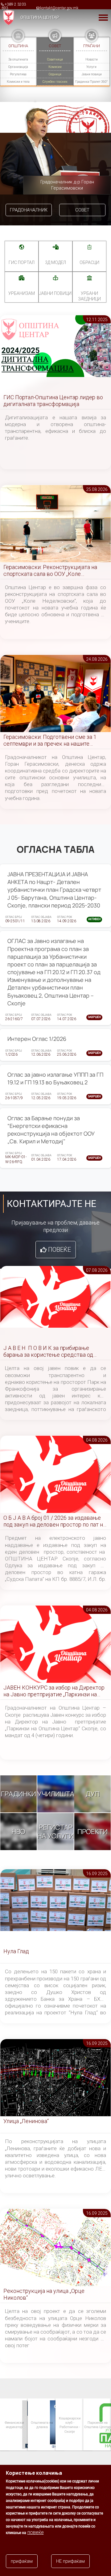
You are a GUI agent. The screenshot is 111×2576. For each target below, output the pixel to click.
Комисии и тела (18, 82)
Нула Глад (16, 1951)
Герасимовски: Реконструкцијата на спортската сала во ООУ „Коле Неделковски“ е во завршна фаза (50, 571)
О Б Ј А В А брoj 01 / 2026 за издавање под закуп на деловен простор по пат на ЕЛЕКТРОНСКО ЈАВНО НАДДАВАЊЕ (55, 1521)
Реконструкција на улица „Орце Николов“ (44, 2294)
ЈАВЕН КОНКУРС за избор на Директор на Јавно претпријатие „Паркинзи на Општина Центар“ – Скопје (54, 1691)
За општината (18, 59)
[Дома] (7, 17)
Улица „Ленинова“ (26, 2121)
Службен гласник (55, 82)
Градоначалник (29, 210)
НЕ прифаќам (70, 2561)
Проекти (92, 1832)
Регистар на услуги (55, 1832)
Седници (55, 74)
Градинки (18, 1794)
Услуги (91, 67)
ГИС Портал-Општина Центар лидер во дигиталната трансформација (53, 401)
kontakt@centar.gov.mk (59, 8)
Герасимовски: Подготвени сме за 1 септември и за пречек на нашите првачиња (50, 741)
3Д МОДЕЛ (55, 262)
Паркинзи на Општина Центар (69, 2425)
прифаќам (22, 2561)
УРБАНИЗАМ (22, 293)
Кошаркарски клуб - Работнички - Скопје (42, 2425)
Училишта (56, 1794)
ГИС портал (22, 262)
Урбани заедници (89, 296)
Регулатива (18, 74)
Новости (92, 59)
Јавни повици (92, 74)
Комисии (55, 67)
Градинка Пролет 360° (91, 82)
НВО (18, 1832)
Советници (55, 59)
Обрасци (89, 262)
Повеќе (60, 1250)
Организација (18, 67)
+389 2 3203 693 (14, 6)
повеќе (36, 2532)
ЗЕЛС (97, 2425)
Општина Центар (40, 17)
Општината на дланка (14, 2425)
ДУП (93, 1794)
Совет (82, 210)
